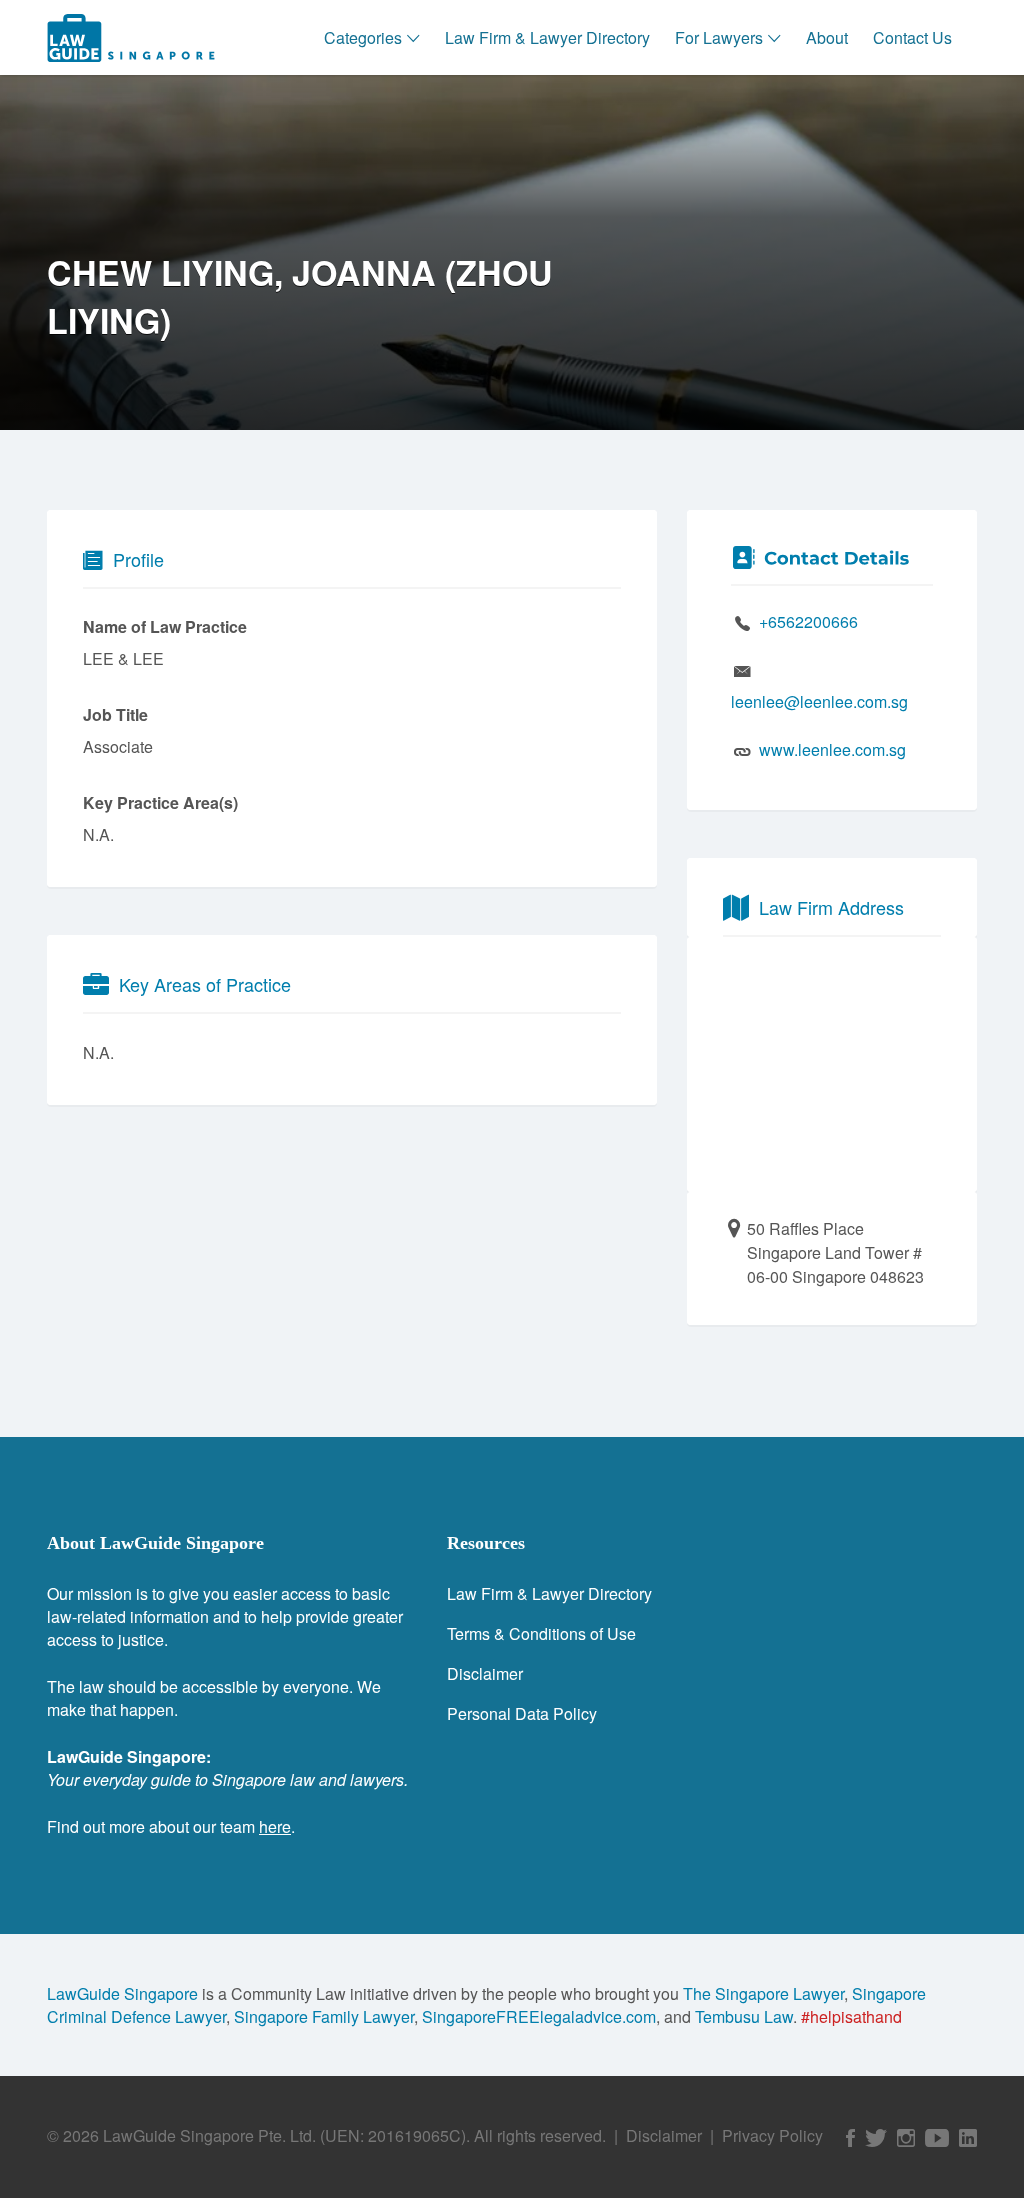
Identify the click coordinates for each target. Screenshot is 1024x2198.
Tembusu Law (744, 2016)
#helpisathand (851, 2016)
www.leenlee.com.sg (832, 749)
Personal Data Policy (522, 1713)
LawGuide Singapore (122, 1993)
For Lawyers (719, 37)
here (275, 1826)
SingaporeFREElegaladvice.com (539, 2016)
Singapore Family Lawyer (324, 2016)
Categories (363, 37)
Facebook (850, 2138)
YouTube (937, 2138)
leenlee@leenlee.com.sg (819, 701)
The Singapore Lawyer (763, 1993)
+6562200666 (808, 621)
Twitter (876, 2138)
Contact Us (912, 37)
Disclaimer (485, 1673)
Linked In (968, 2138)
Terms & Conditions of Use (541, 1633)
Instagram (906, 2138)
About (827, 37)
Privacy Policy (772, 2135)
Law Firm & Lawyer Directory (547, 37)
